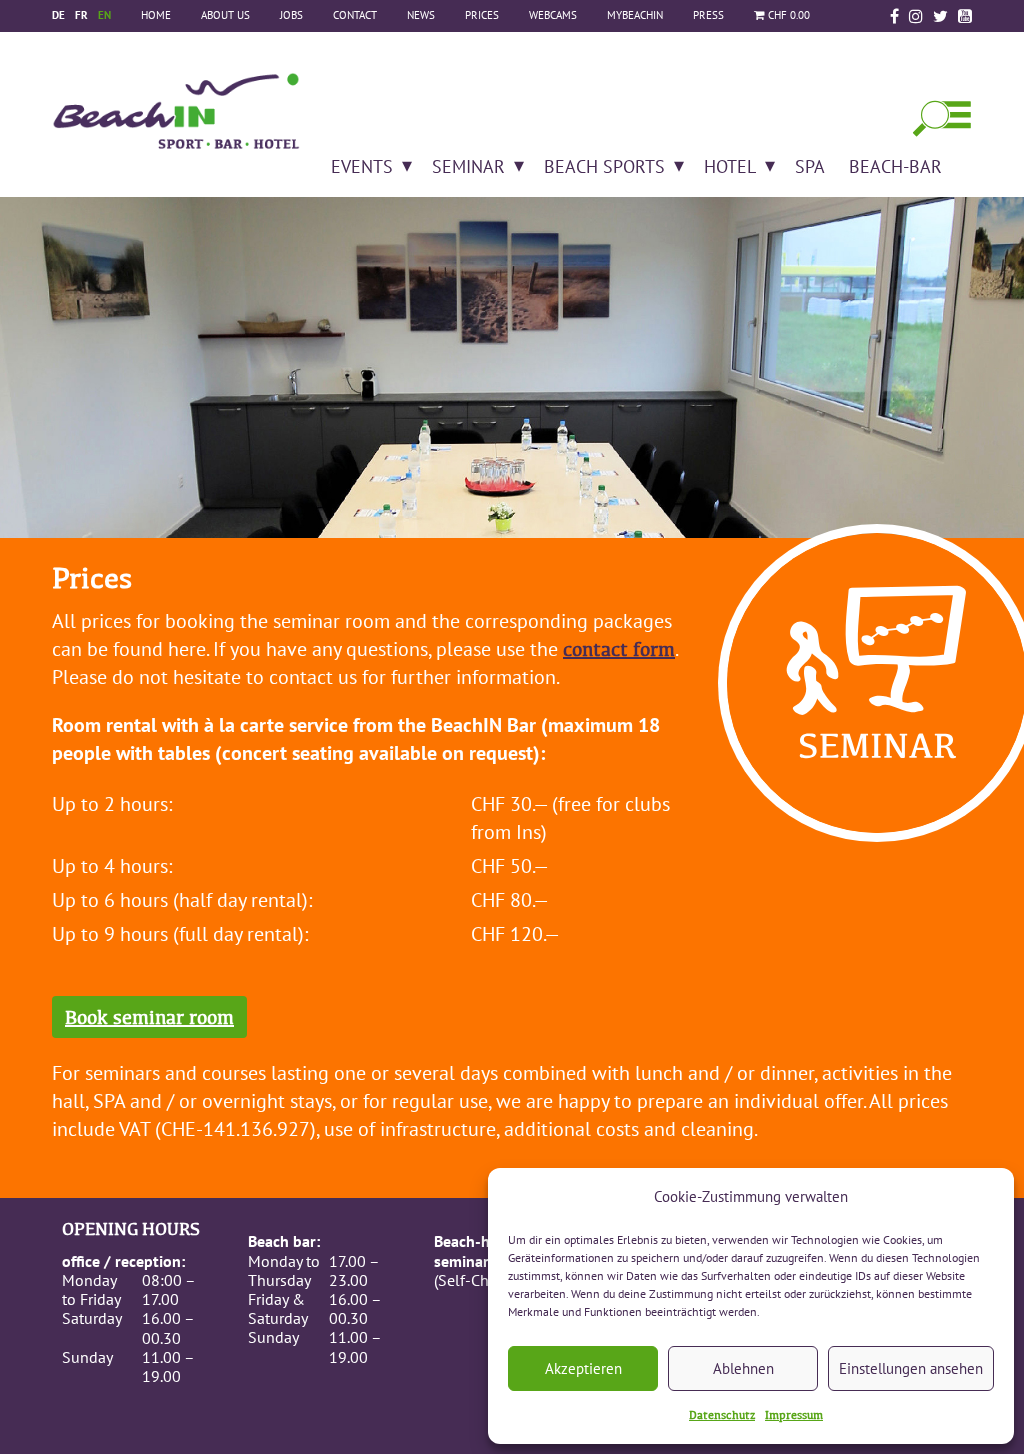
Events (362, 166)
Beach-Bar (895, 166)
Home (156, 14)
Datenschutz (722, 1415)
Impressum (794, 1415)
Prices (482, 14)
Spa (810, 166)
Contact (355, 14)
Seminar (468, 166)
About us (225, 14)
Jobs (291, 14)
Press (708, 14)
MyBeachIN (635, 14)
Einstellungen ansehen (911, 1368)
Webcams (553, 14)
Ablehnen (743, 1368)
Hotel (730, 166)
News (421, 14)
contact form (619, 649)
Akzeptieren (583, 1368)
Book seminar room (149, 1017)
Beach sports (604, 166)
